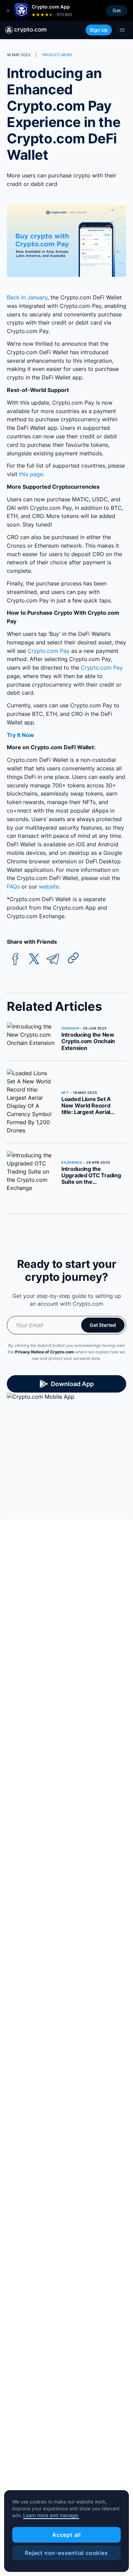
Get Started (103, 1325)
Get (117, 10)
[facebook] (15, 959)
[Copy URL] (73, 958)
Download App (72, 1384)
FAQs (13, 886)
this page (31, 474)
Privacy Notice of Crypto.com (45, 1352)
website (49, 886)
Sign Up (99, 30)
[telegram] (53, 959)
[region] (66, 2531)
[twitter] (34, 959)
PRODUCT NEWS (57, 55)
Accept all (66, 2535)
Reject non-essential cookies (66, 2553)
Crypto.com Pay (49, 651)
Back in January (27, 297)
